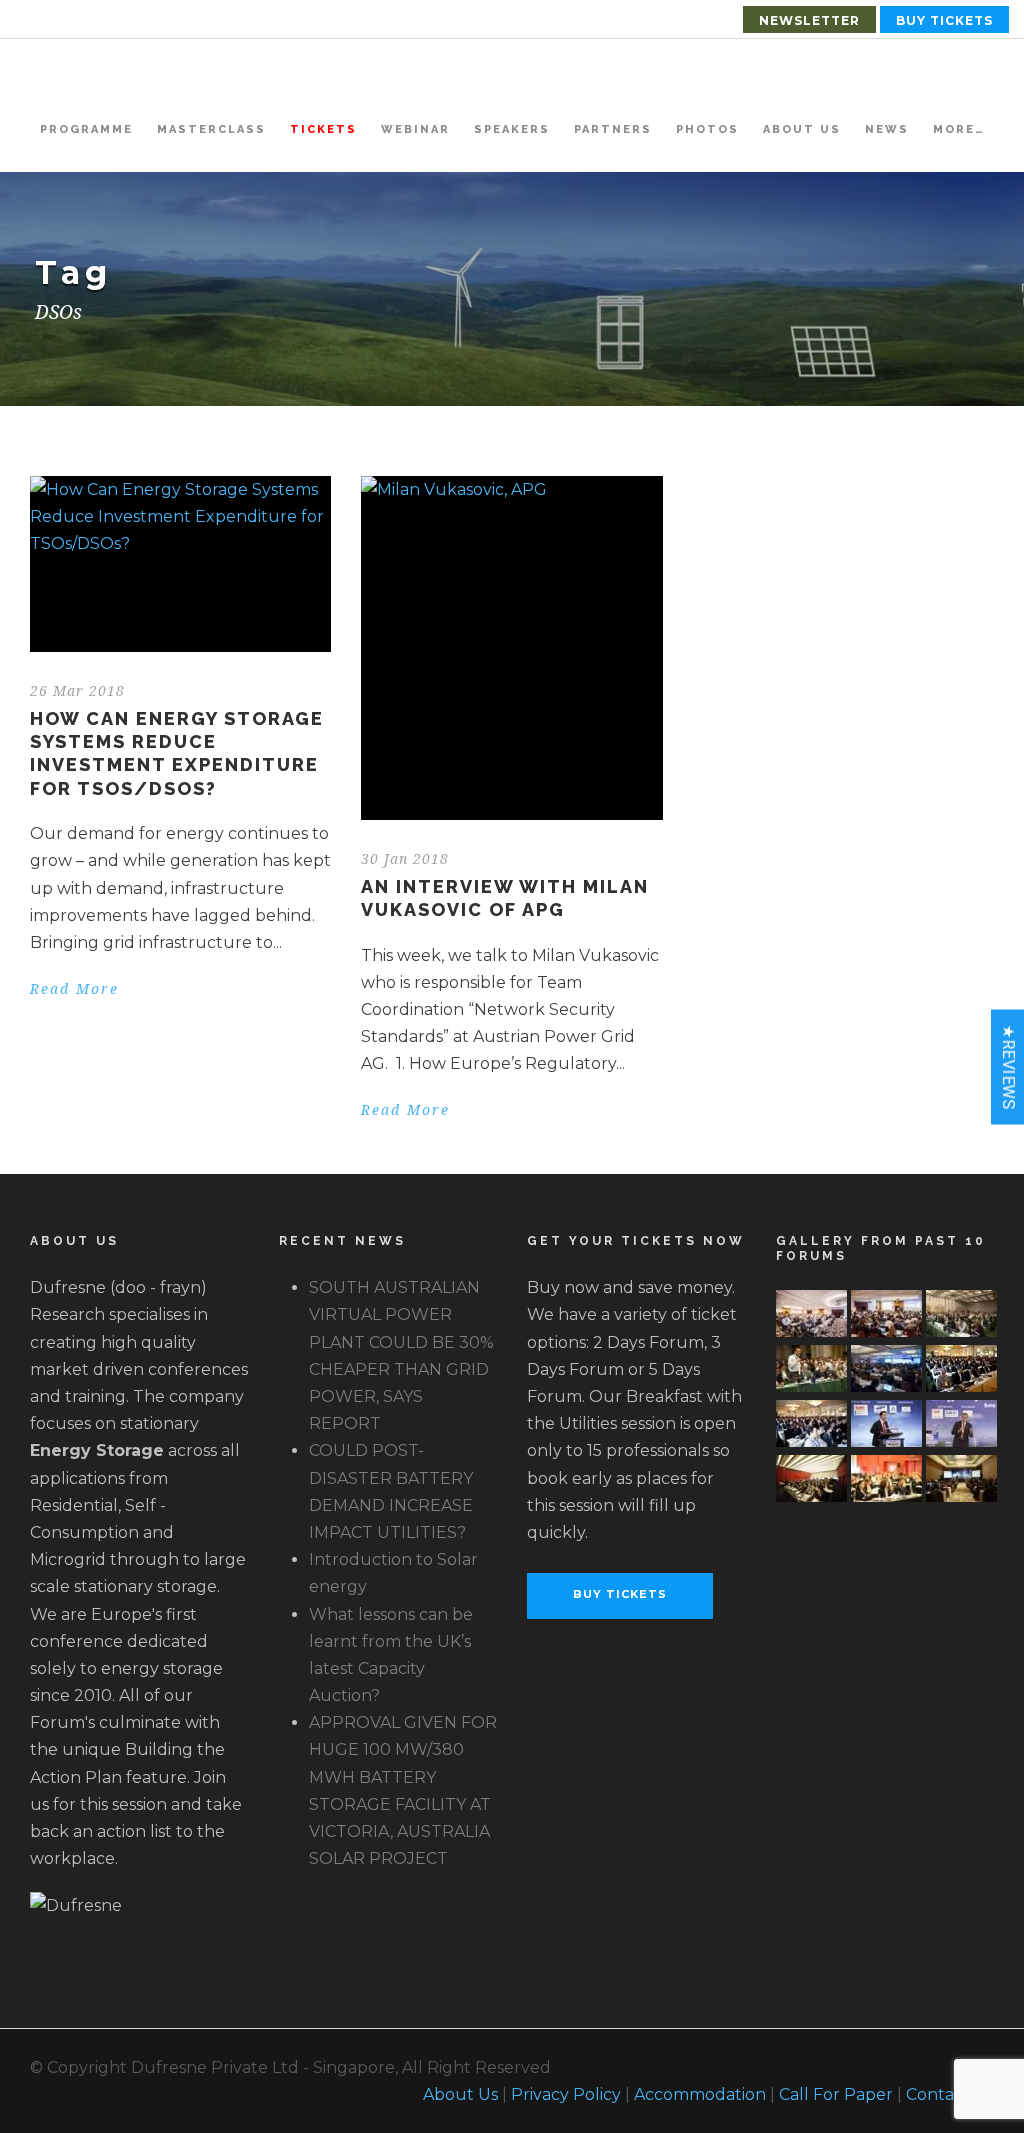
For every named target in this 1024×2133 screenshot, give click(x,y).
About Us (802, 129)
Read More (74, 989)
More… (959, 129)
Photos (707, 129)
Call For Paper (836, 2094)
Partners (613, 129)
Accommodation (700, 2094)
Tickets (323, 129)
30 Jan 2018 (405, 859)
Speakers (512, 129)
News (887, 129)
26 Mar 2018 (77, 691)
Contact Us (950, 2094)
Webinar (415, 129)
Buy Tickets (944, 20)
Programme (86, 129)
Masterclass (211, 129)
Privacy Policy (566, 2094)
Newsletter (809, 20)
